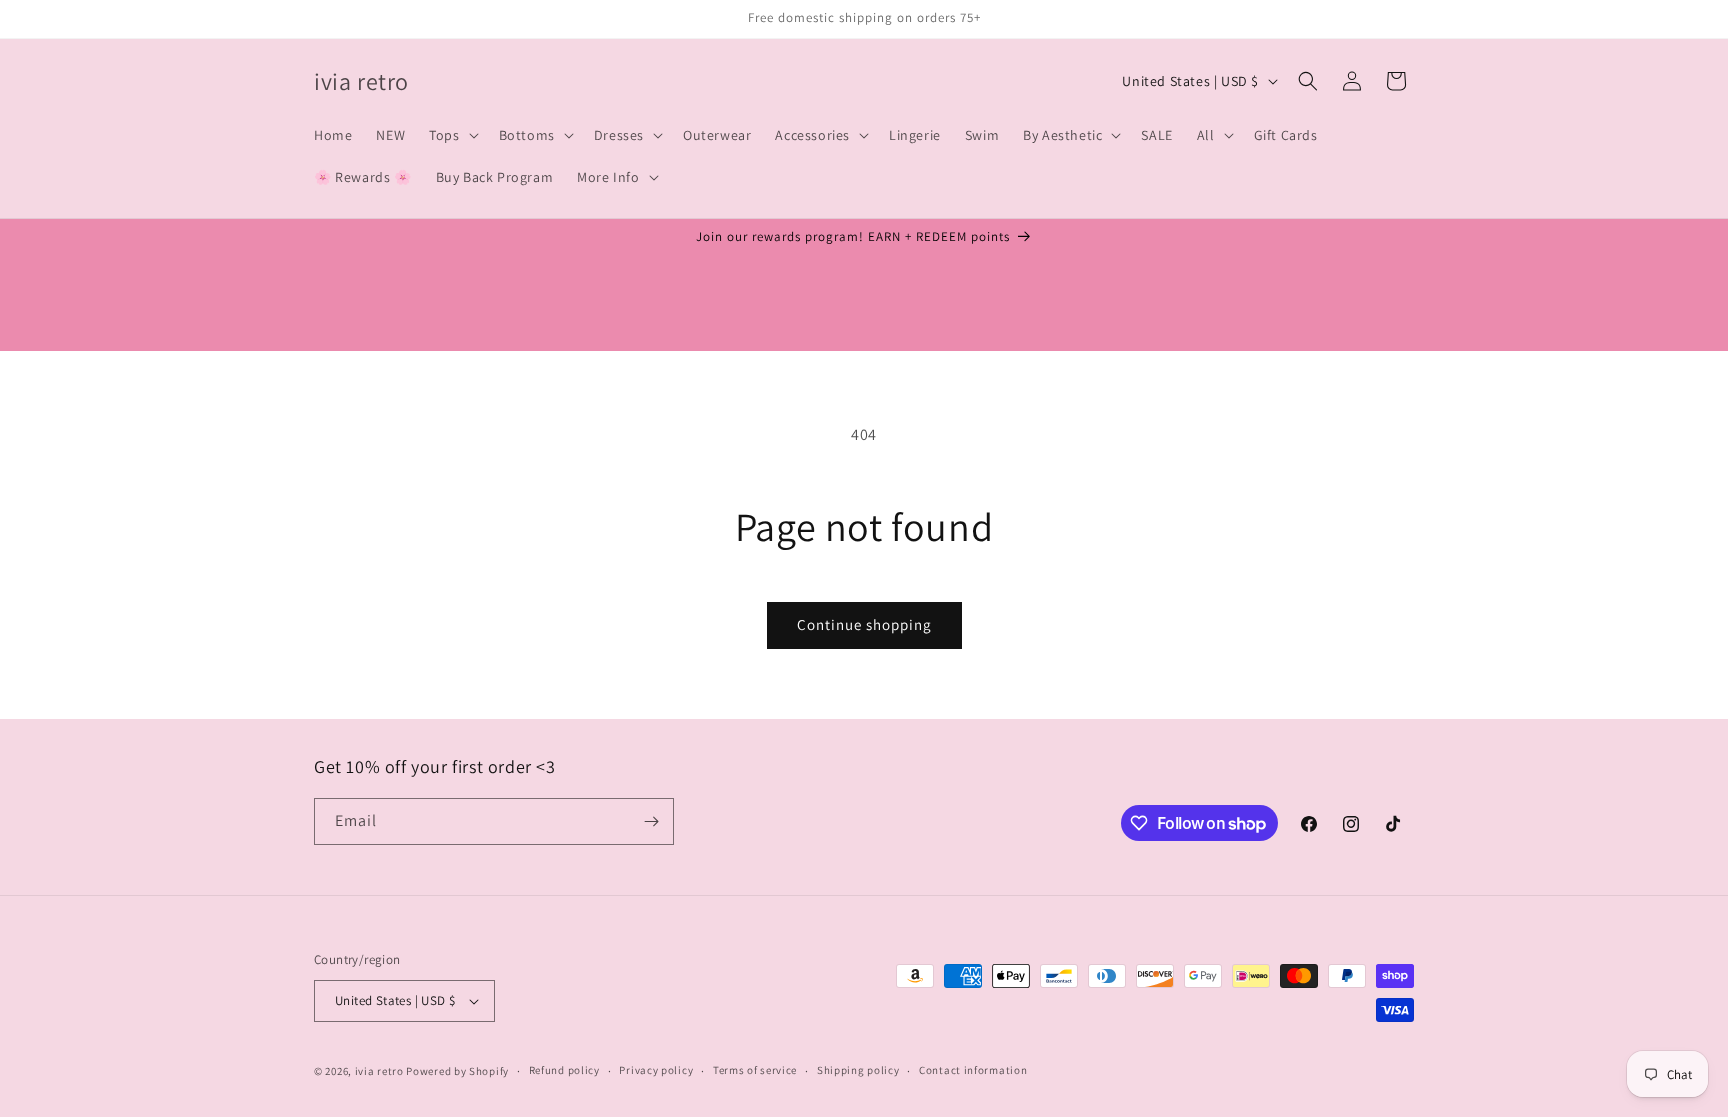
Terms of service (755, 1070)
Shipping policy (858, 1070)
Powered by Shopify (457, 1071)
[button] (451, 135)
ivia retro (379, 1071)
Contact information (973, 1070)
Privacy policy (656, 1070)
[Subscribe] (651, 821)
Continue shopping (864, 624)
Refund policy (564, 1070)
